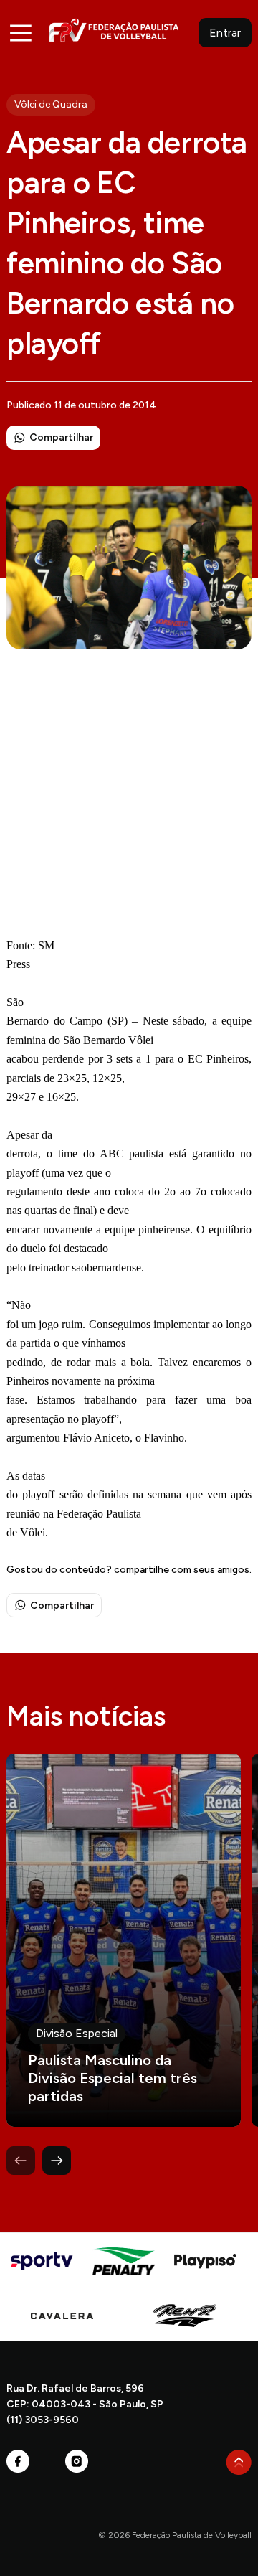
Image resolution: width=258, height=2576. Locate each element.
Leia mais (124, 1940)
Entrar (225, 33)
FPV (114, 30)
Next (57, 2161)
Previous (21, 2161)
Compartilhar (61, 437)
